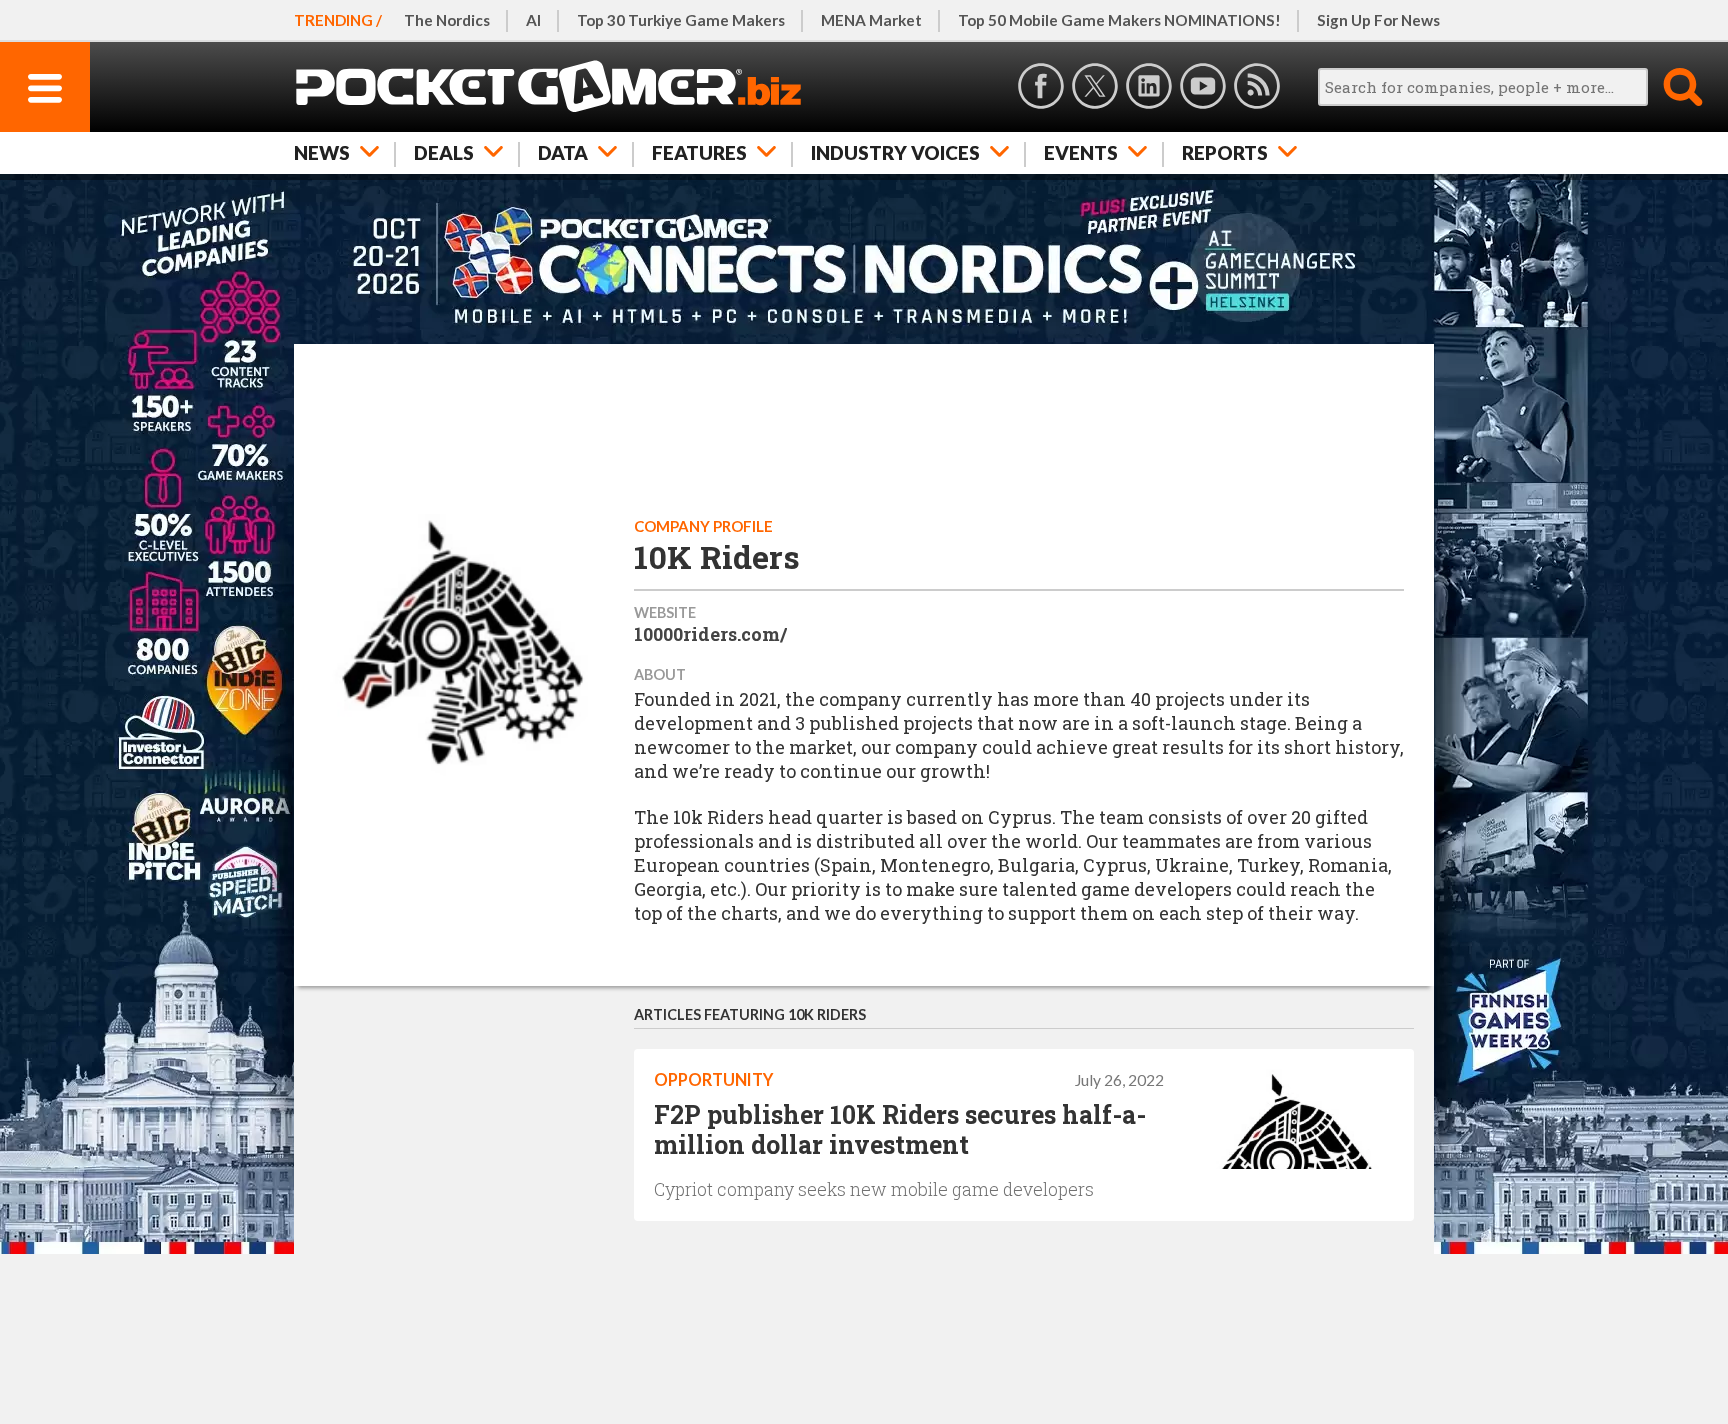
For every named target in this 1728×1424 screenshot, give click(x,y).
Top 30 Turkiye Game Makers (681, 20)
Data (563, 152)
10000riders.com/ (710, 634)
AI (533, 20)
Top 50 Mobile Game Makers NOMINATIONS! (1119, 20)
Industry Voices (895, 152)
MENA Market (871, 20)
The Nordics (447, 20)
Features (699, 152)
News (322, 152)
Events (1081, 152)
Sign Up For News (1378, 20)
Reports (1225, 152)
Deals (444, 152)
